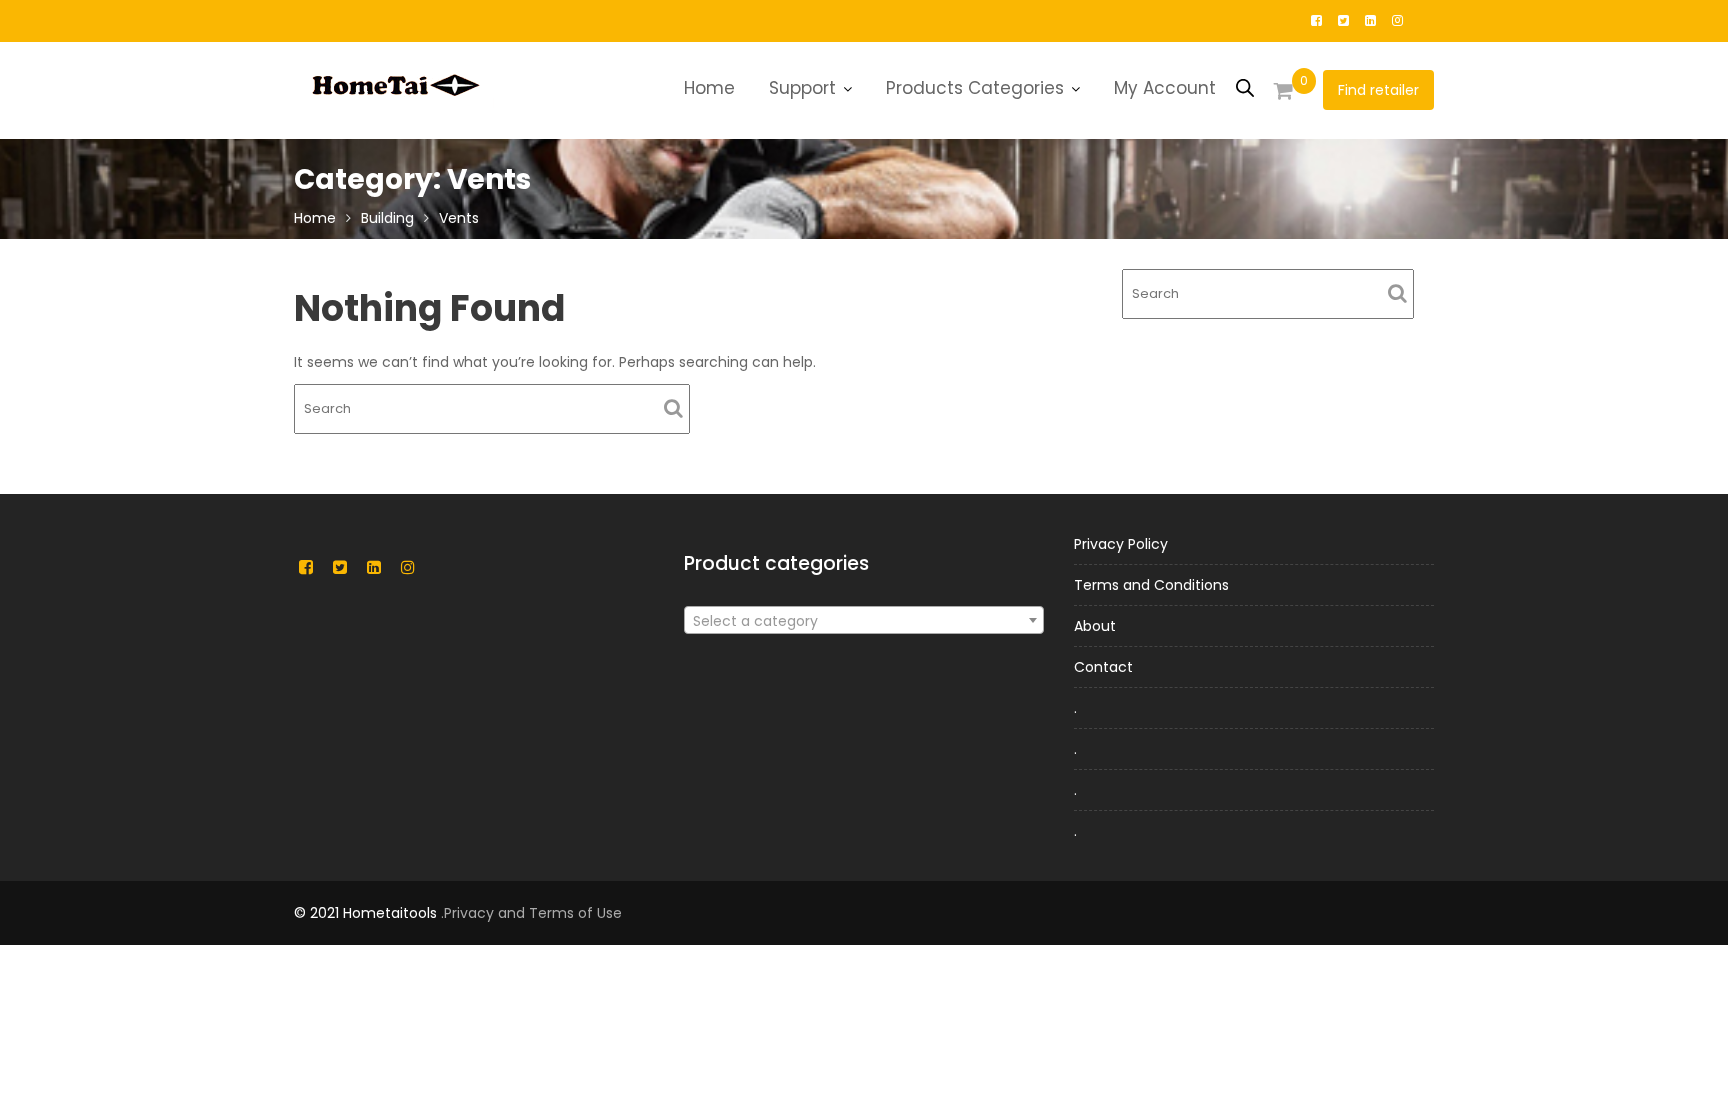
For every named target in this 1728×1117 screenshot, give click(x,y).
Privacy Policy (1121, 544)
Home (709, 88)
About (1095, 626)
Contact (1103, 667)
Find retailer (1378, 90)
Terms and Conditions (1151, 585)
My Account (1165, 88)
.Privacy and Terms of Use (531, 913)
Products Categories (975, 88)
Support (802, 88)
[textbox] (864, 621)
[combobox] (864, 620)
